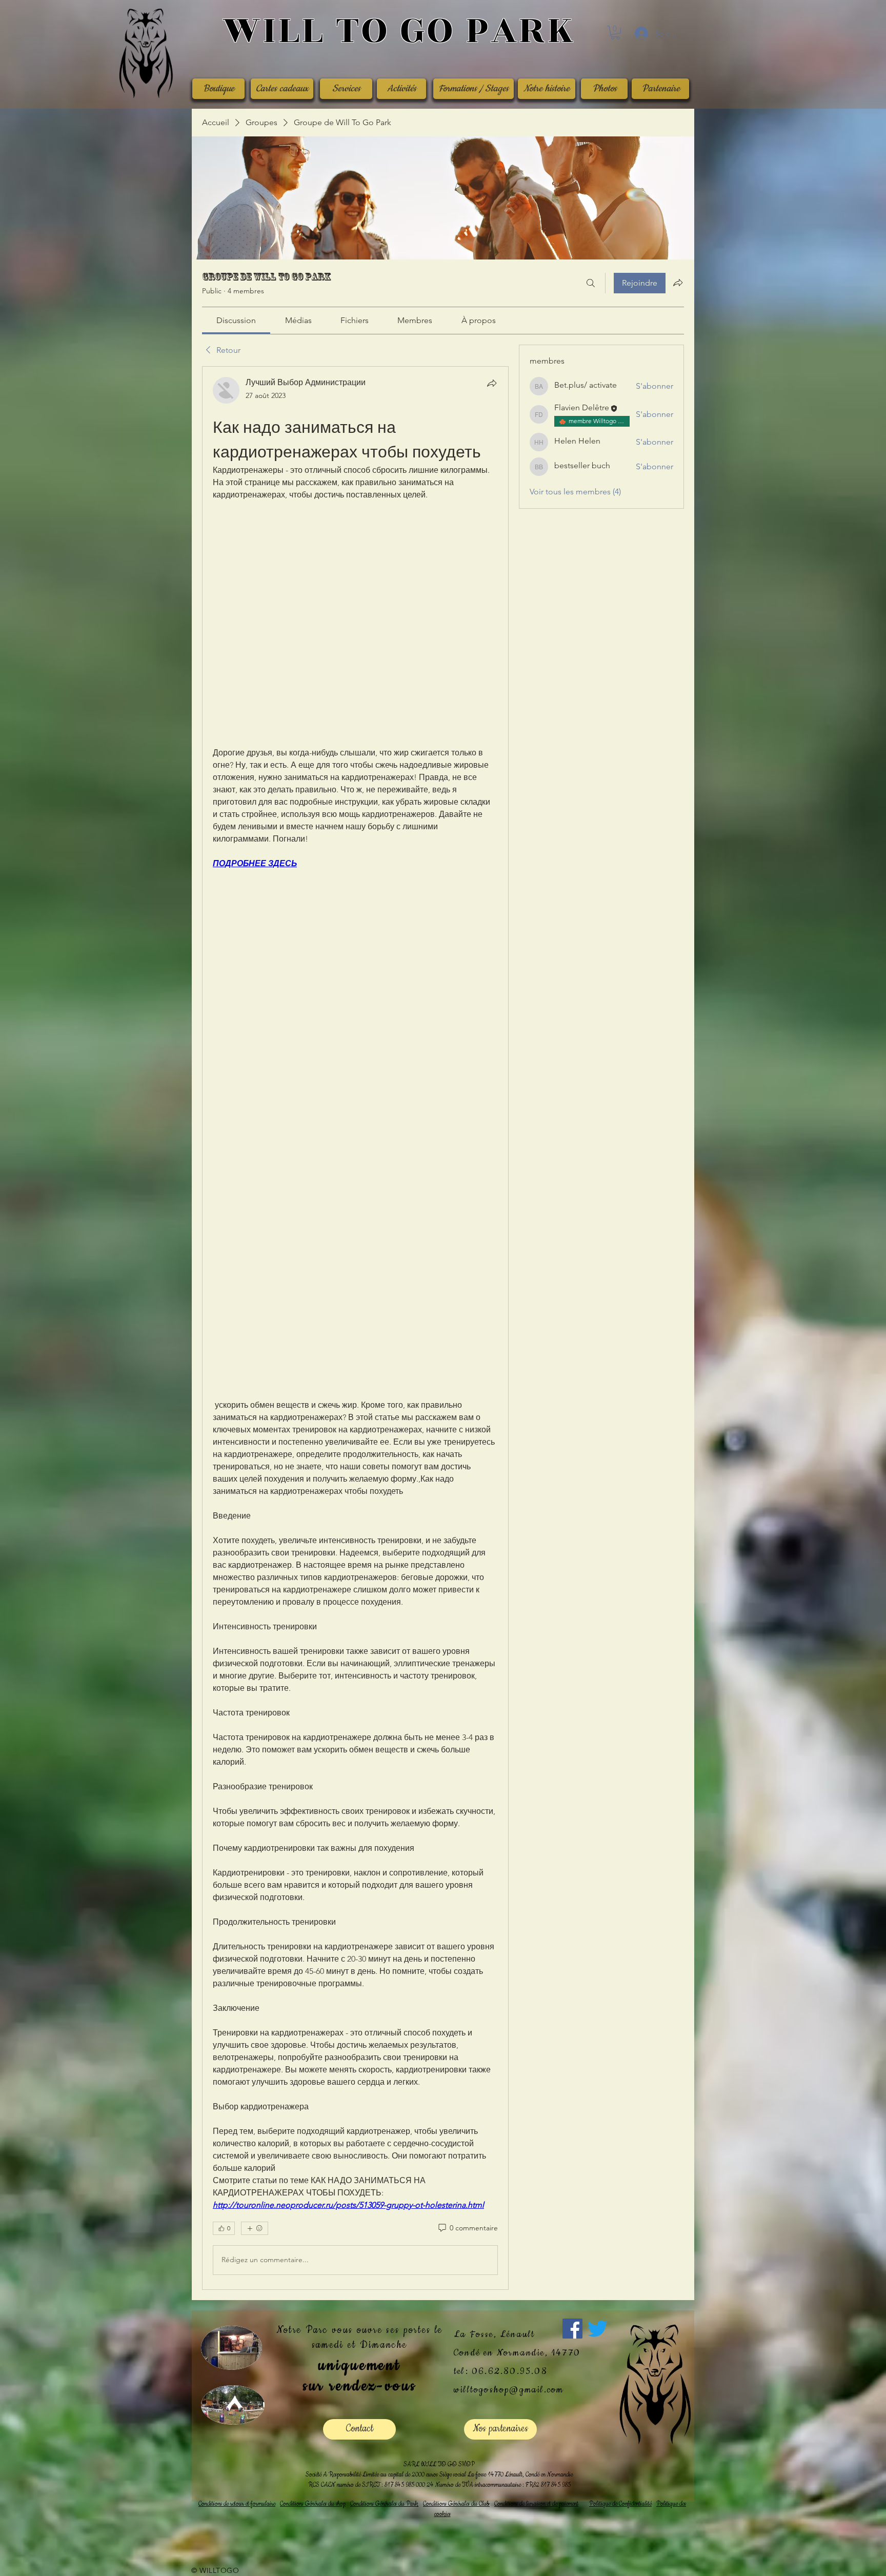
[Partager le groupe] (678, 283)
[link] (236, 320)
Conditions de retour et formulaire (237, 2504)
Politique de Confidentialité (620, 2504)
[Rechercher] (591, 283)
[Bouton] (399, 32)
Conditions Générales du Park (384, 2504)
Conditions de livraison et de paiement (536, 2504)
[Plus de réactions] (255, 2228)
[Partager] (492, 383)
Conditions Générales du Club (456, 2504)
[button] (615, 33)
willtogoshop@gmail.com (509, 2390)
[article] (355, 1328)
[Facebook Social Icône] (572, 2329)
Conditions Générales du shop (313, 2504)
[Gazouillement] (598, 2329)
